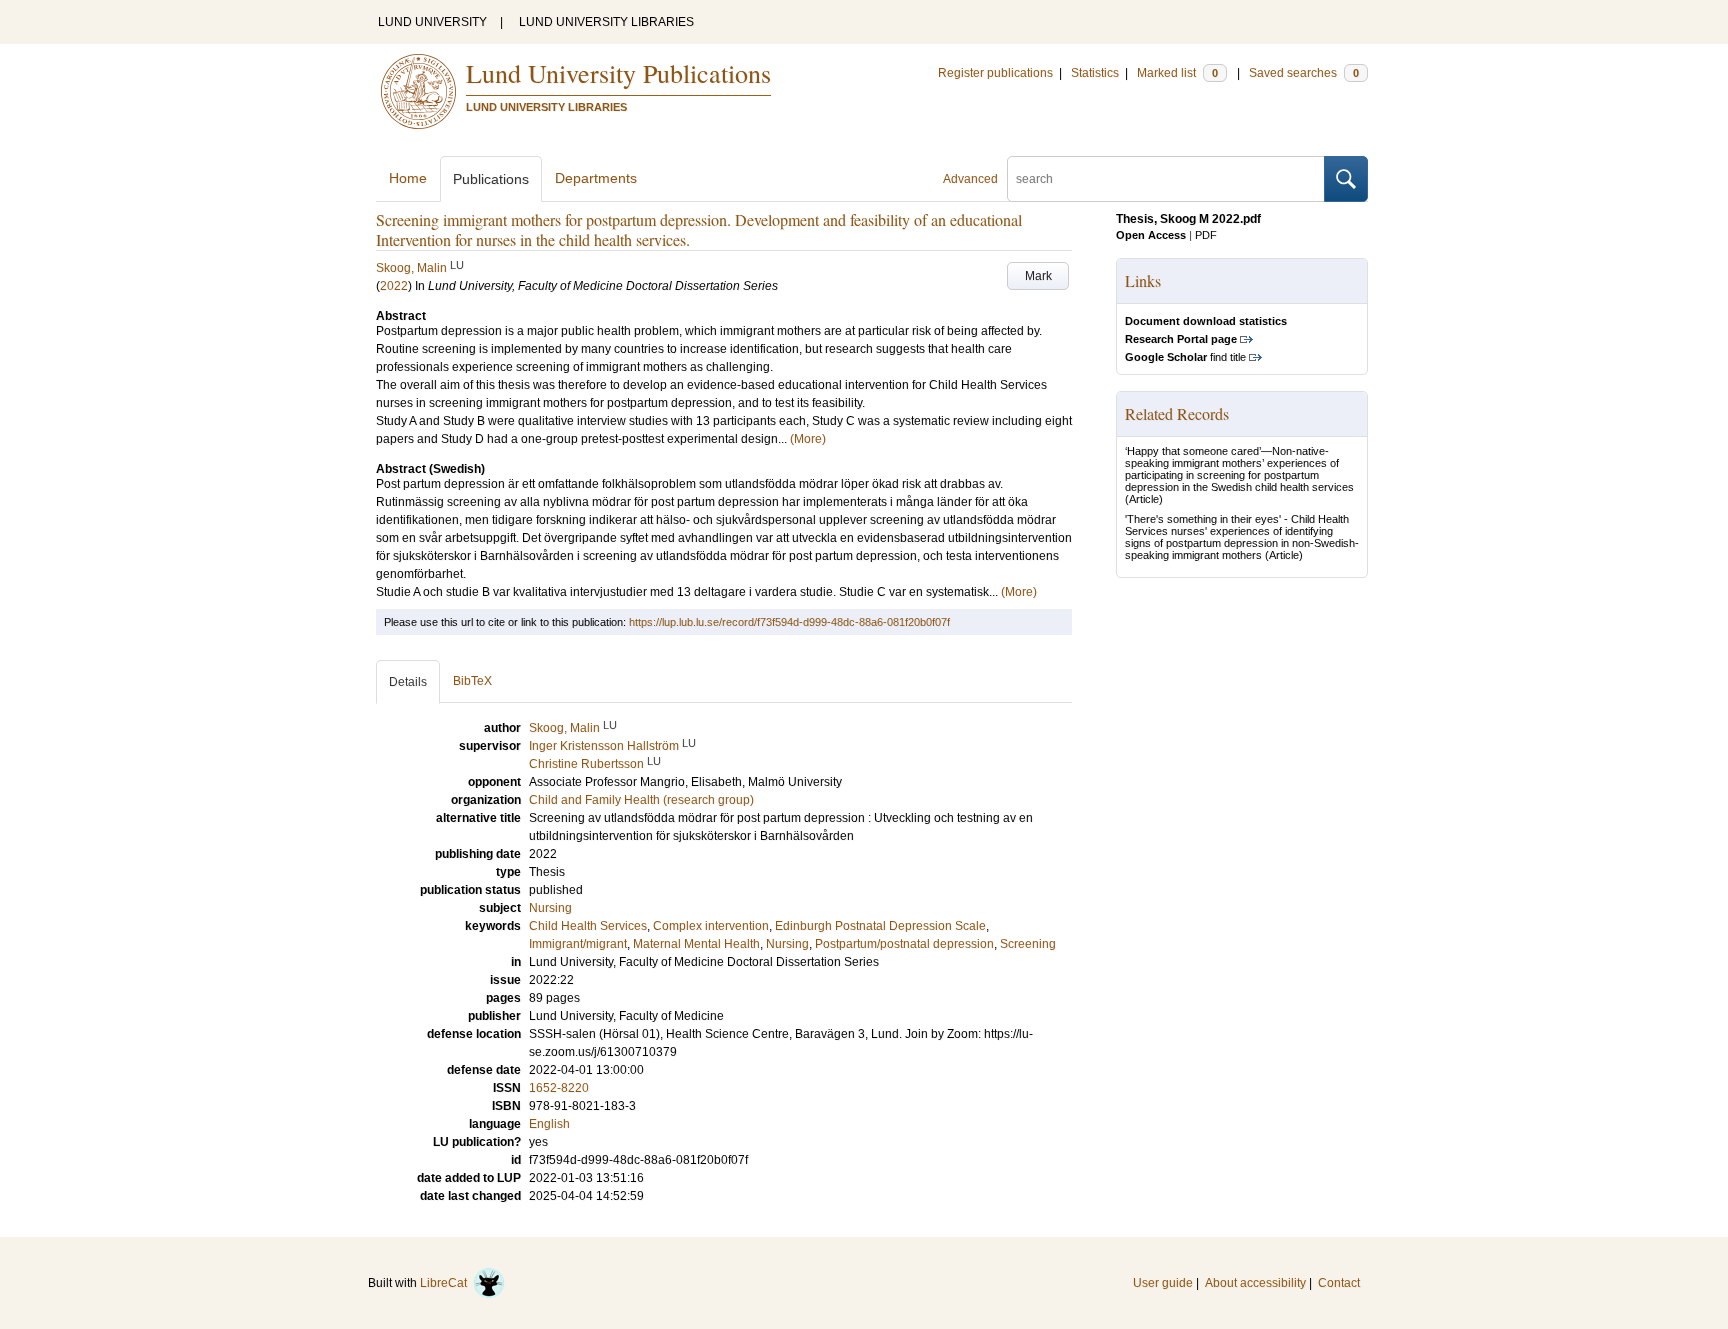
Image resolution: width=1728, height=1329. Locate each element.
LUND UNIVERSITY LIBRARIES (606, 22)
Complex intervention (711, 926)
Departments (596, 178)
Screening (1028, 944)
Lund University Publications (618, 73)
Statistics (1095, 73)
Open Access (1151, 235)
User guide (1163, 1283)
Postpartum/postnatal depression (904, 944)
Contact (1339, 1283)
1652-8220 (559, 1088)
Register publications (995, 73)
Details (408, 682)
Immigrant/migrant (578, 944)
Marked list (1177, 73)
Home (408, 178)
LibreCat (446, 1283)
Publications (491, 179)
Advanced (970, 179)
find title (1185, 357)
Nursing (550, 908)
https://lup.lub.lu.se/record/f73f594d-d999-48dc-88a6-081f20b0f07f (789, 622)
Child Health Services (588, 926)
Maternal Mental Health (696, 944)
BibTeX (472, 681)
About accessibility (1255, 1283)
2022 (394, 286)
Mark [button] (1038, 276)
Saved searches (1304, 73)
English (549, 1124)
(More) (808, 439)
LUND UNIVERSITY (432, 22)
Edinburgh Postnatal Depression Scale (880, 926)
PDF (1206, 235)
